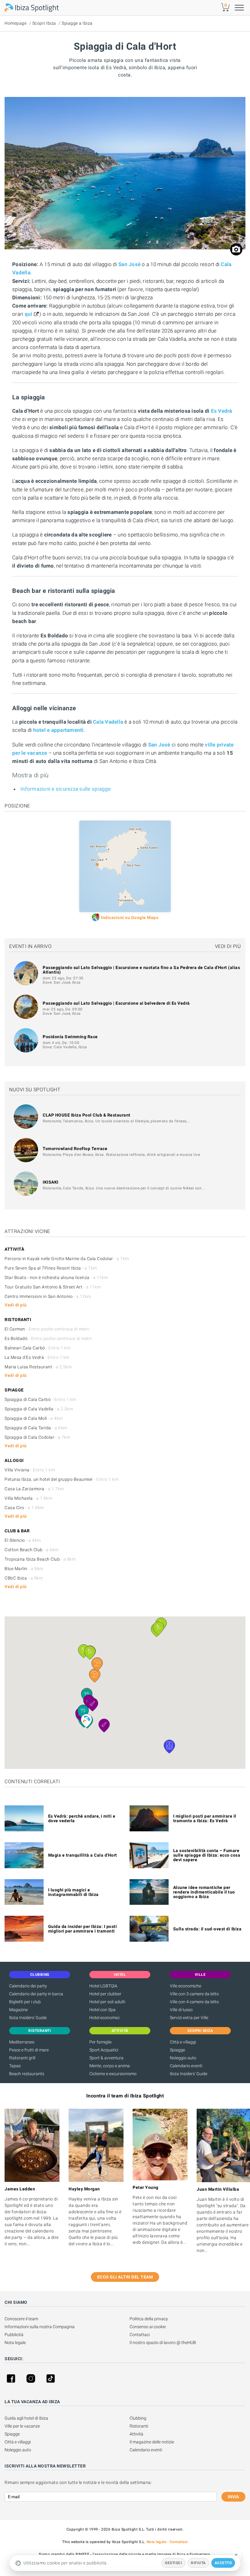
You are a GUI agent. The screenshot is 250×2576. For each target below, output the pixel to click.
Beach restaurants (27, 2074)
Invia (233, 2497)
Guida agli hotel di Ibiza (26, 2418)
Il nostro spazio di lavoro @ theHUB (163, 2343)
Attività (136, 2434)
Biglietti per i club (25, 2002)
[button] (86, 1721)
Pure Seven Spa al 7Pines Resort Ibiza (51, 1268)
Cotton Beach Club (32, 1550)
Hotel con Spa (102, 2010)
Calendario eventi (186, 2066)
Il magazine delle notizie (152, 2442)
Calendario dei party (28, 1986)
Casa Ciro (24, 1508)
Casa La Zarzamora (34, 1489)
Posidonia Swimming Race (70, 1037)
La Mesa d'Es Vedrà (37, 1357)
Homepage (16, 23)
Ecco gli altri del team (125, 2277)
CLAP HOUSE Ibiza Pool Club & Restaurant (87, 1115)
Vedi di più (228, 946)
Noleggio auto (183, 2058)
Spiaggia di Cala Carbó (40, 1399)
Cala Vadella (108, 722)
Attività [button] (120, 2031)
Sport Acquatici (104, 2050)
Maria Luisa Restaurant (38, 1367)
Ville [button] (200, 1975)
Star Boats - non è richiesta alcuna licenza (56, 1277)
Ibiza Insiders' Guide (28, 2018)
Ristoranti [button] (40, 2031)
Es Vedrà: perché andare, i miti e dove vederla (82, 1818)
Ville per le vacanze (22, 2426)
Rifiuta (198, 2563)
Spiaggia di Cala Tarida (36, 1428)
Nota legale (15, 2343)
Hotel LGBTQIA (103, 1986)
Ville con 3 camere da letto (194, 1994)
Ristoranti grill (22, 2058)
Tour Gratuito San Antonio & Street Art (53, 1287)
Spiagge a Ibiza (77, 23)
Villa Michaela (28, 1498)
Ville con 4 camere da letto (194, 2002)
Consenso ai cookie (148, 2327)
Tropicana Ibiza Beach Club (40, 1559)
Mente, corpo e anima (110, 2066)
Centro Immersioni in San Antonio (48, 1296)
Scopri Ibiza (44, 23)
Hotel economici (104, 2018)
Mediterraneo (22, 2042)
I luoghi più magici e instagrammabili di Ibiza (73, 1892)
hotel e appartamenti (59, 730)
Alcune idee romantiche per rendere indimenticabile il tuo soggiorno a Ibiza (204, 1892)
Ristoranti (139, 2426)
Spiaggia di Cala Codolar (37, 1437)
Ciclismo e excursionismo (113, 2074)
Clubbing (138, 2418)
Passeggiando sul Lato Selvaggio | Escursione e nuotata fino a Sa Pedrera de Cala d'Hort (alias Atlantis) (141, 970)
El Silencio (23, 1540)
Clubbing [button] (40, 1975)
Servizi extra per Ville (189, 2018)
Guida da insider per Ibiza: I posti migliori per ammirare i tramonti (83, 1929)
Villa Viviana (30, 1470)
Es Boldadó (48, 1338)
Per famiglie (100, 2042)
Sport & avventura (106, 2058)
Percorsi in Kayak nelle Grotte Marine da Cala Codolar (67, 1259)
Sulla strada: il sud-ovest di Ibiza (207, 1929)
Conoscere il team (21, 2319)
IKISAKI (51, 1182)
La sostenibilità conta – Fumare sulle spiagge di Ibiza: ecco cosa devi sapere (207, 1855)
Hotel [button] (120, 1975)
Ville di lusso (181, 2010)
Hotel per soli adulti (107, 2002)
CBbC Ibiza (24, 1578)
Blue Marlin (24, 1569)
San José (129, 264)
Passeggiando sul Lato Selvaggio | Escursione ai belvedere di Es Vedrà (116, 1003)
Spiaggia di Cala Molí (34, 1418)
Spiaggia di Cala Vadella (39, 1409)
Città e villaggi (183, 2042)
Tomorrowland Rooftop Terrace (75, 1149)
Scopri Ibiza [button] (200, 2031)
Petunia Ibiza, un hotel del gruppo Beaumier (61, 1479)
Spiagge (177, 2050)
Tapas (15, 2066)
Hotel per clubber (105, 1994)
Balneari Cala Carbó (37, 1348)
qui (29, 314)
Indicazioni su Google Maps (130, 917)
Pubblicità (14, 2335)
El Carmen (47, 1329)
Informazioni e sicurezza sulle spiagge (66, 789)
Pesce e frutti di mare (29, 2050)
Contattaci (140, 2335)
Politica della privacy (149, 2319)
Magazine (18, 2010)
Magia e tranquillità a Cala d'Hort (83, 1855)
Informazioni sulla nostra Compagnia (40, 2327)
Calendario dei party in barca (36, 1994)
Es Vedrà (222, 411)
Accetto (223, 2563)
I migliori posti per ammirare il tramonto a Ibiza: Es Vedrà (205, 1818)
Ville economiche (186, 1986)
